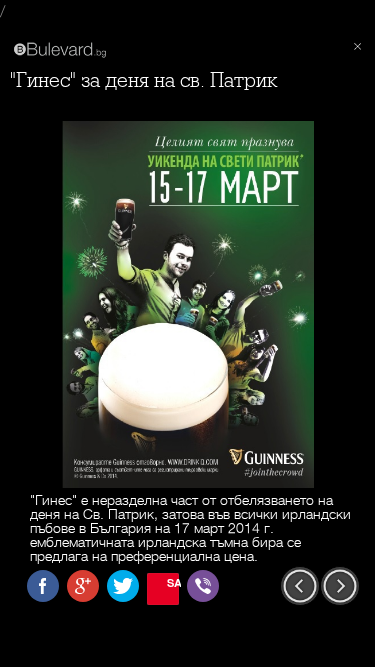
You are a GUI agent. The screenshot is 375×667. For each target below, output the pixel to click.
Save (173, 582)
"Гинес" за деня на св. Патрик (144, 80)
